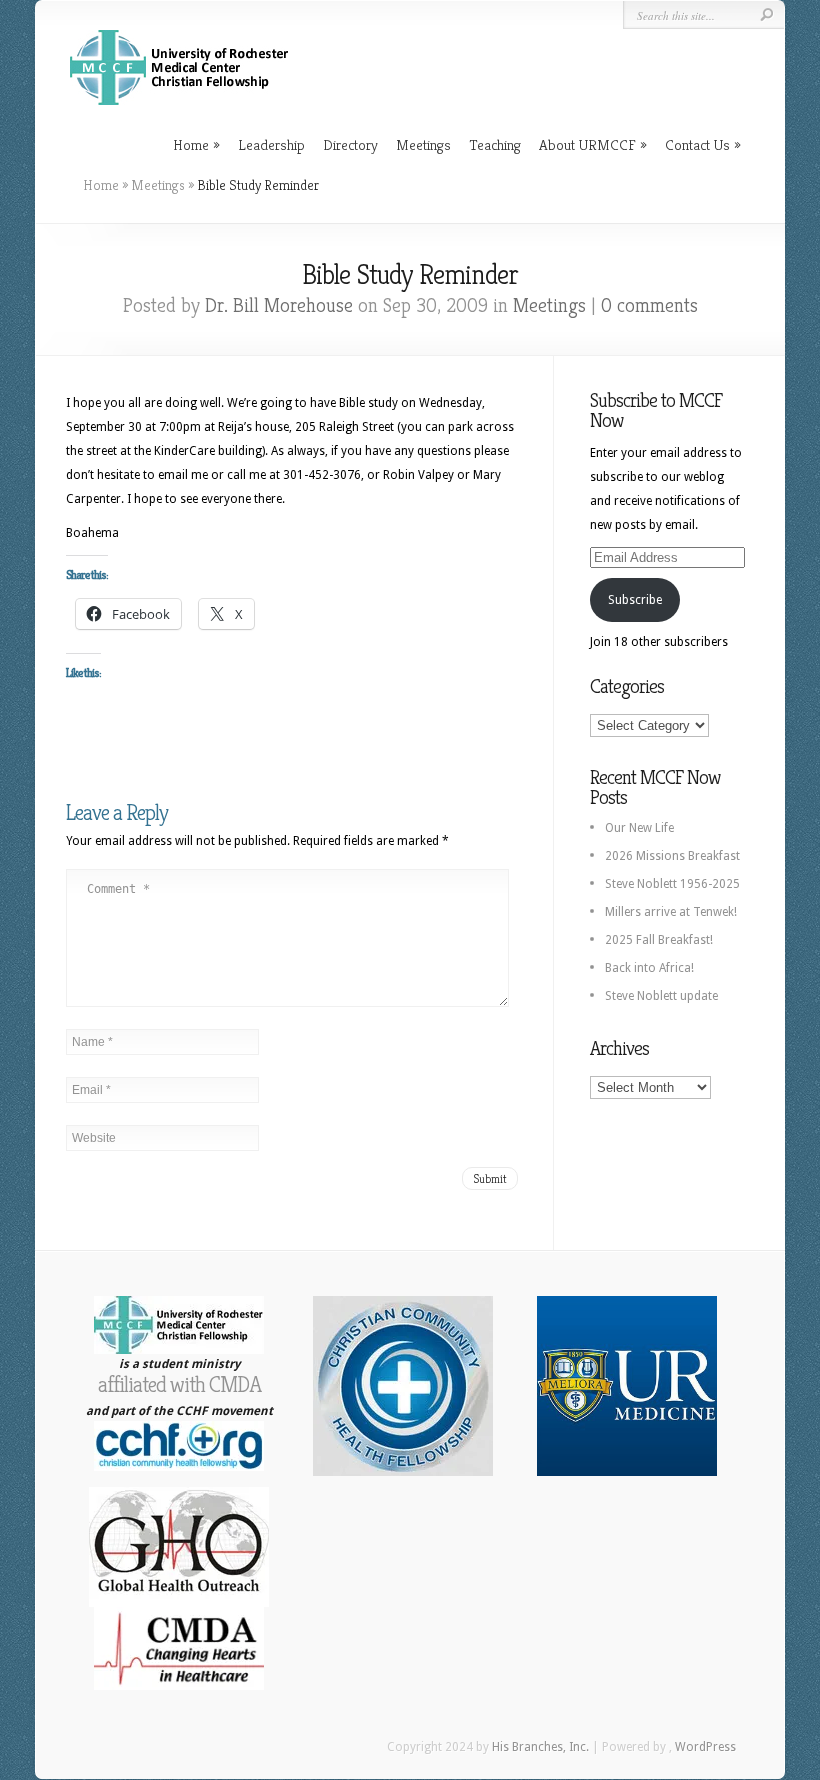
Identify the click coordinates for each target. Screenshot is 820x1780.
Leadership (271, 144)
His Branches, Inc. (540, 1747)
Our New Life (639, 828)
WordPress (705, 1747)
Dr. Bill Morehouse (279, 305)
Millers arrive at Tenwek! (671, 912)
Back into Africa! (649, 968)
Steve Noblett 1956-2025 (672, 884)
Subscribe (635, 600)
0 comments (649, 305)
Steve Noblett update (661, 996)
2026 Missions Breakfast (672, 856)
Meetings (423, 144)
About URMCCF (587, 144)
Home (191, 144)
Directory (350, 144)
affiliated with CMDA (179, 1384)
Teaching (495, 144)
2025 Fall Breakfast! (659, 940)
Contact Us (697, 144)
